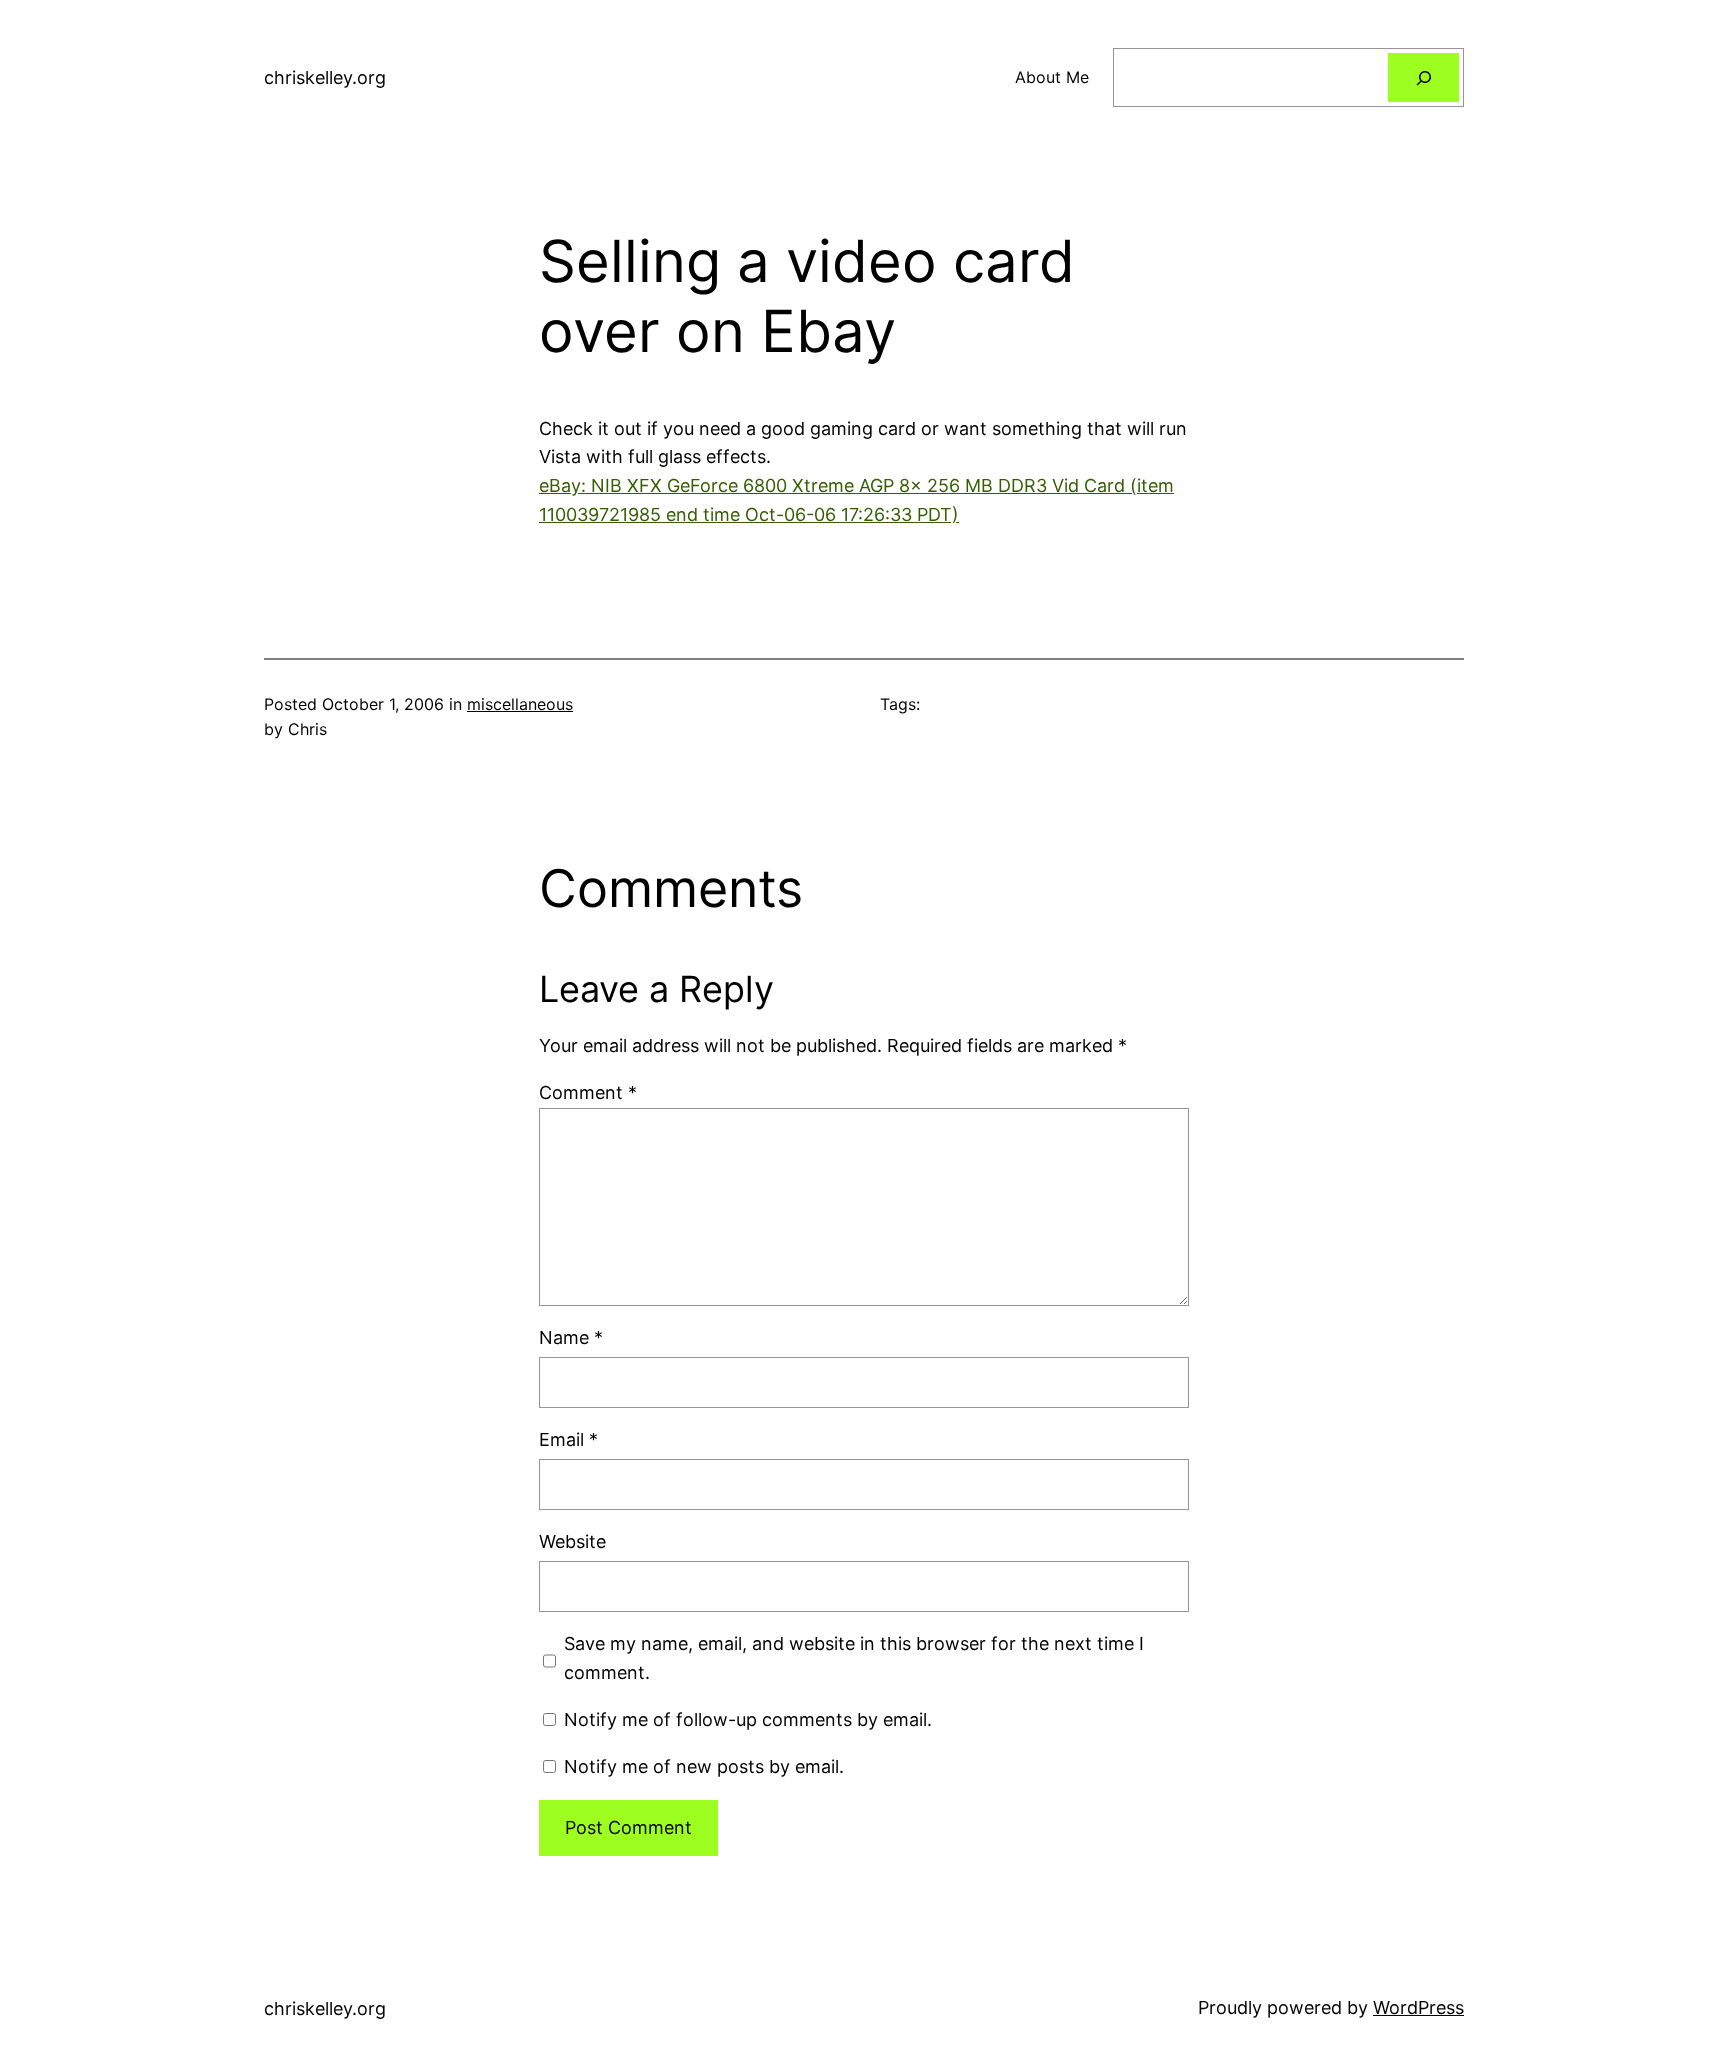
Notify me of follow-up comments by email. (748, 1719)
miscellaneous (520, 704)
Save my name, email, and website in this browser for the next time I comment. (854, 1658)
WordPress (1418, 2007)
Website (572, 1541)
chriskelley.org (325, 77)
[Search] (1423, 77)
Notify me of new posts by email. (704, 1766)
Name (571, 1337)
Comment (588, 1092)
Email (568, 1439)
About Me (1052, 77)
